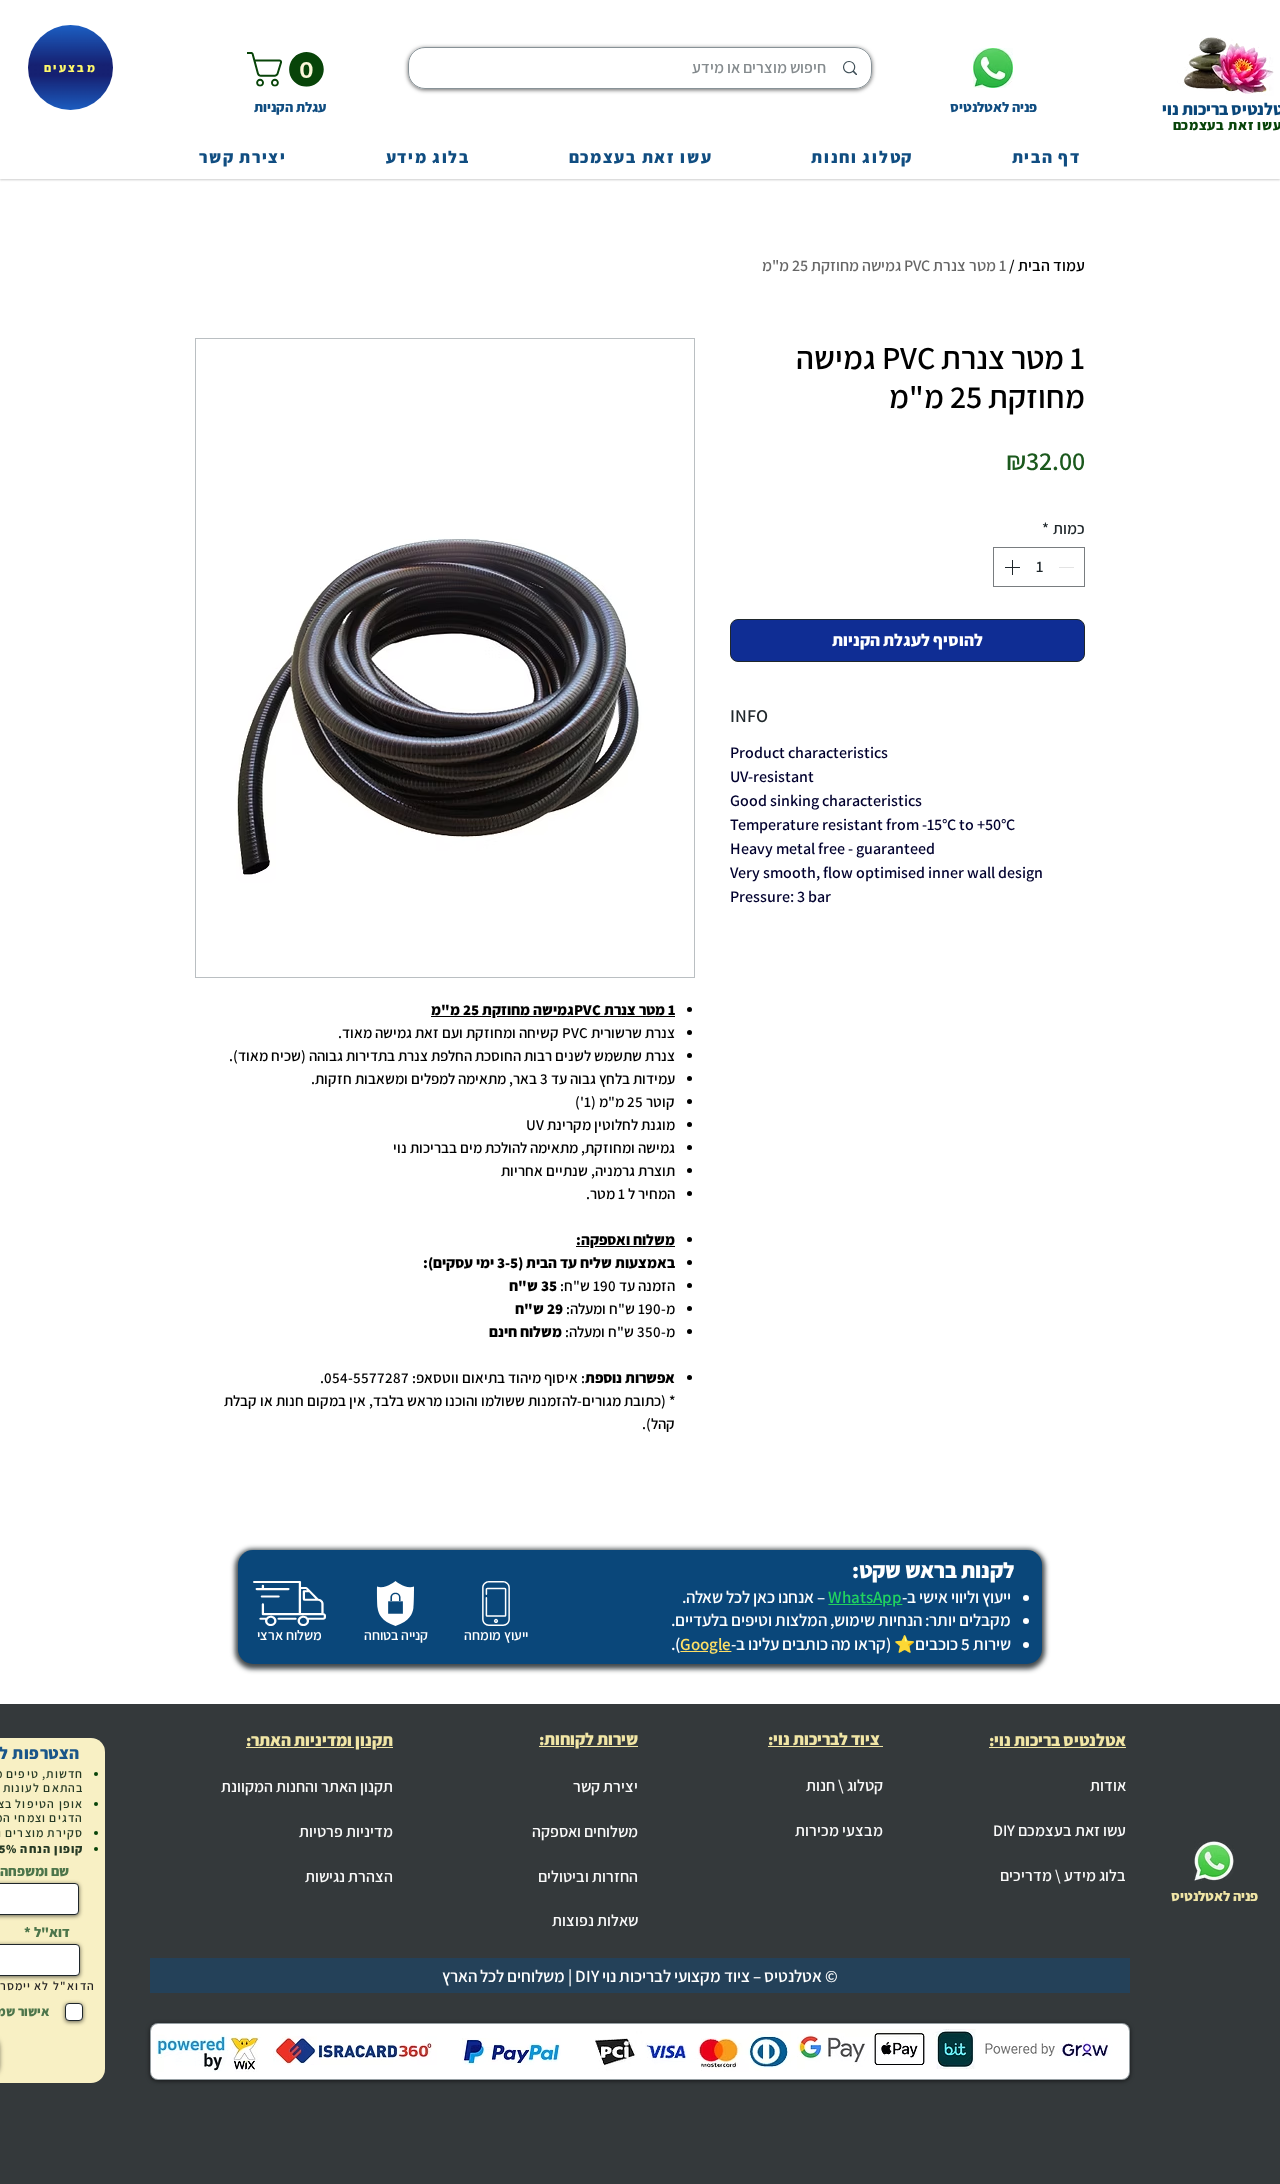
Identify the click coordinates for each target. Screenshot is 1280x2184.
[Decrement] (1068, 567)
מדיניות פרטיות (346, 1831)
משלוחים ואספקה (585, 1831)
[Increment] (1010, 567)
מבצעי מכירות (839, 1830)
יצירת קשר (605, 1786)
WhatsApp (865, 1597)
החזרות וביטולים (588, 1876)
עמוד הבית (1051, 265)
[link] (289, 69)
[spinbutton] (1039, 567)
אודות (1108, 1785)
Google (705, 1644)
